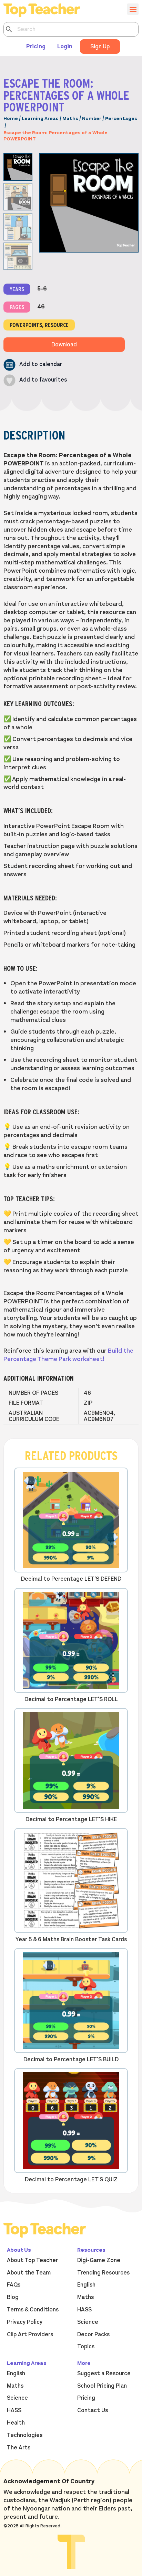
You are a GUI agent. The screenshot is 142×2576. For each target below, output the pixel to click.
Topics (86, 2347)
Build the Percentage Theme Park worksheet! (68, 1355)
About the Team (29, 2273)
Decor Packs (93, 2335)
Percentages (121, 119)
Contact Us (93, 2410)
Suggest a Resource (104, 2373)
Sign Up (100, 47)
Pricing (36, 47)
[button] (33, 365)
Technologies (25, 2435)
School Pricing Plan (102, 2386)
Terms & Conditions (33, 2310)
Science (88, 2322)
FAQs (14, 2285)
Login (65, 47)
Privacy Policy (25, 2322)
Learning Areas (40, 119)
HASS (84, 2310)
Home (11, 119)
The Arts (19, 2448)
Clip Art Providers (30, 2335)
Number (92, 119)
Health (16, 2423)
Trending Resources (103, 2273)
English (86, 2285)
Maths (70, 119)
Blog (13, 2297)
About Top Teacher (32, 2260)
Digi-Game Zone (99, 2260)
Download (64, 345)
